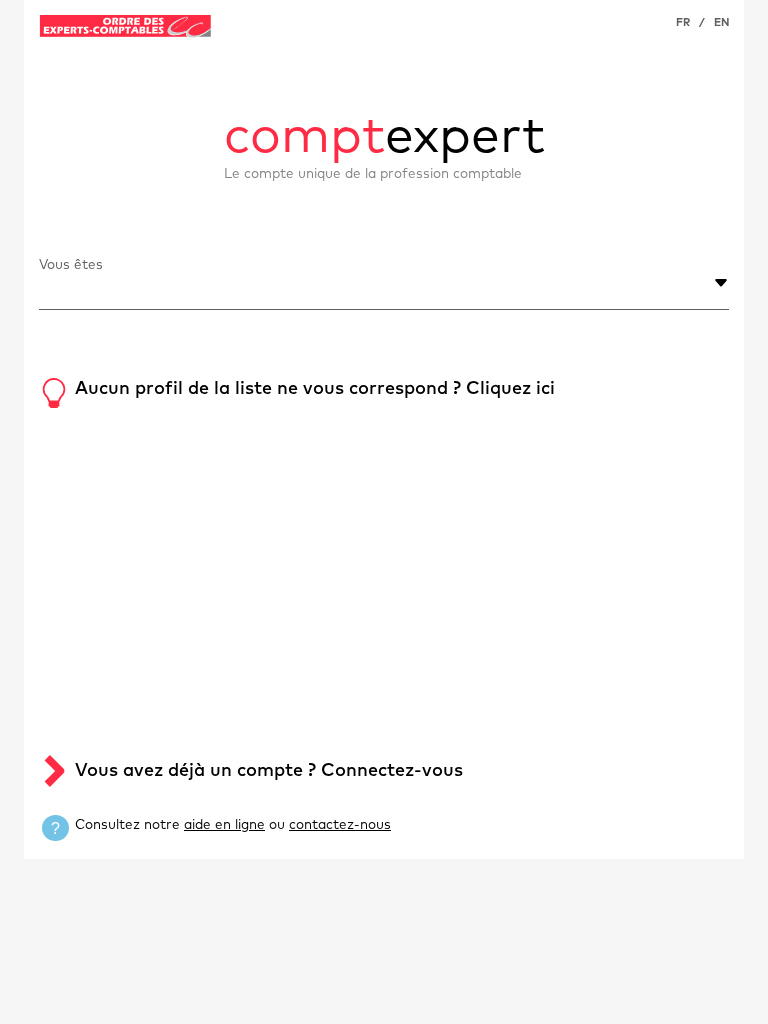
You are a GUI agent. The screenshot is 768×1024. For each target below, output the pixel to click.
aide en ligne (224, 825)
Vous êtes (71, 265)
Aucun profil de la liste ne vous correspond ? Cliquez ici (315, 389)
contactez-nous (340, 825)
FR (683, 22)
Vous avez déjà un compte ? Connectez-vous (269, 771)
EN (721, 22)
